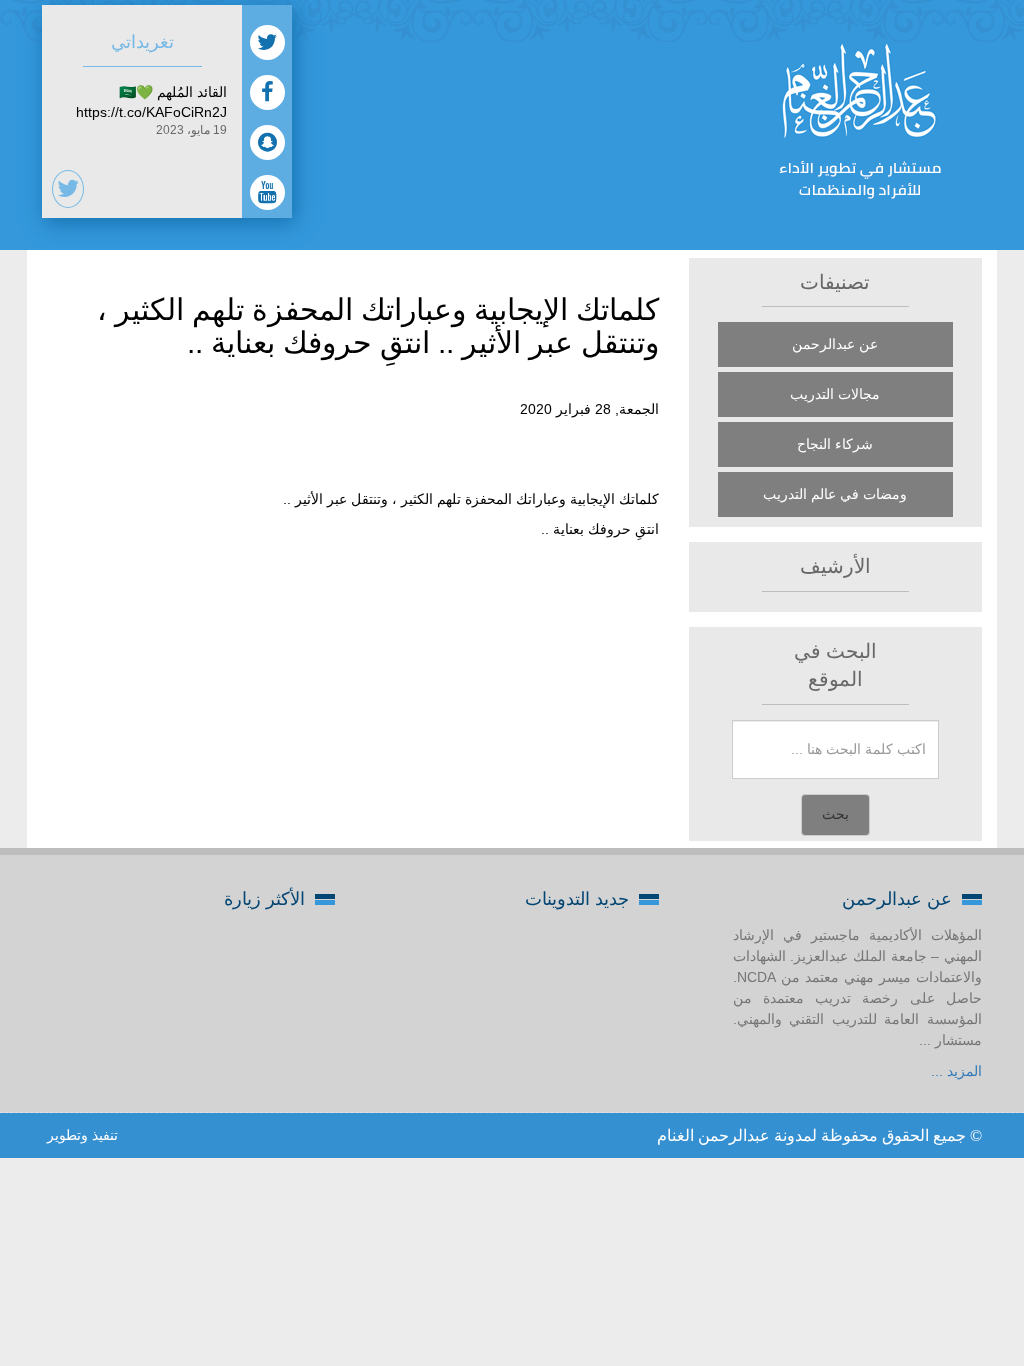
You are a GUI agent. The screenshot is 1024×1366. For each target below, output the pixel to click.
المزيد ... (956, 1071)
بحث (835, 814)
